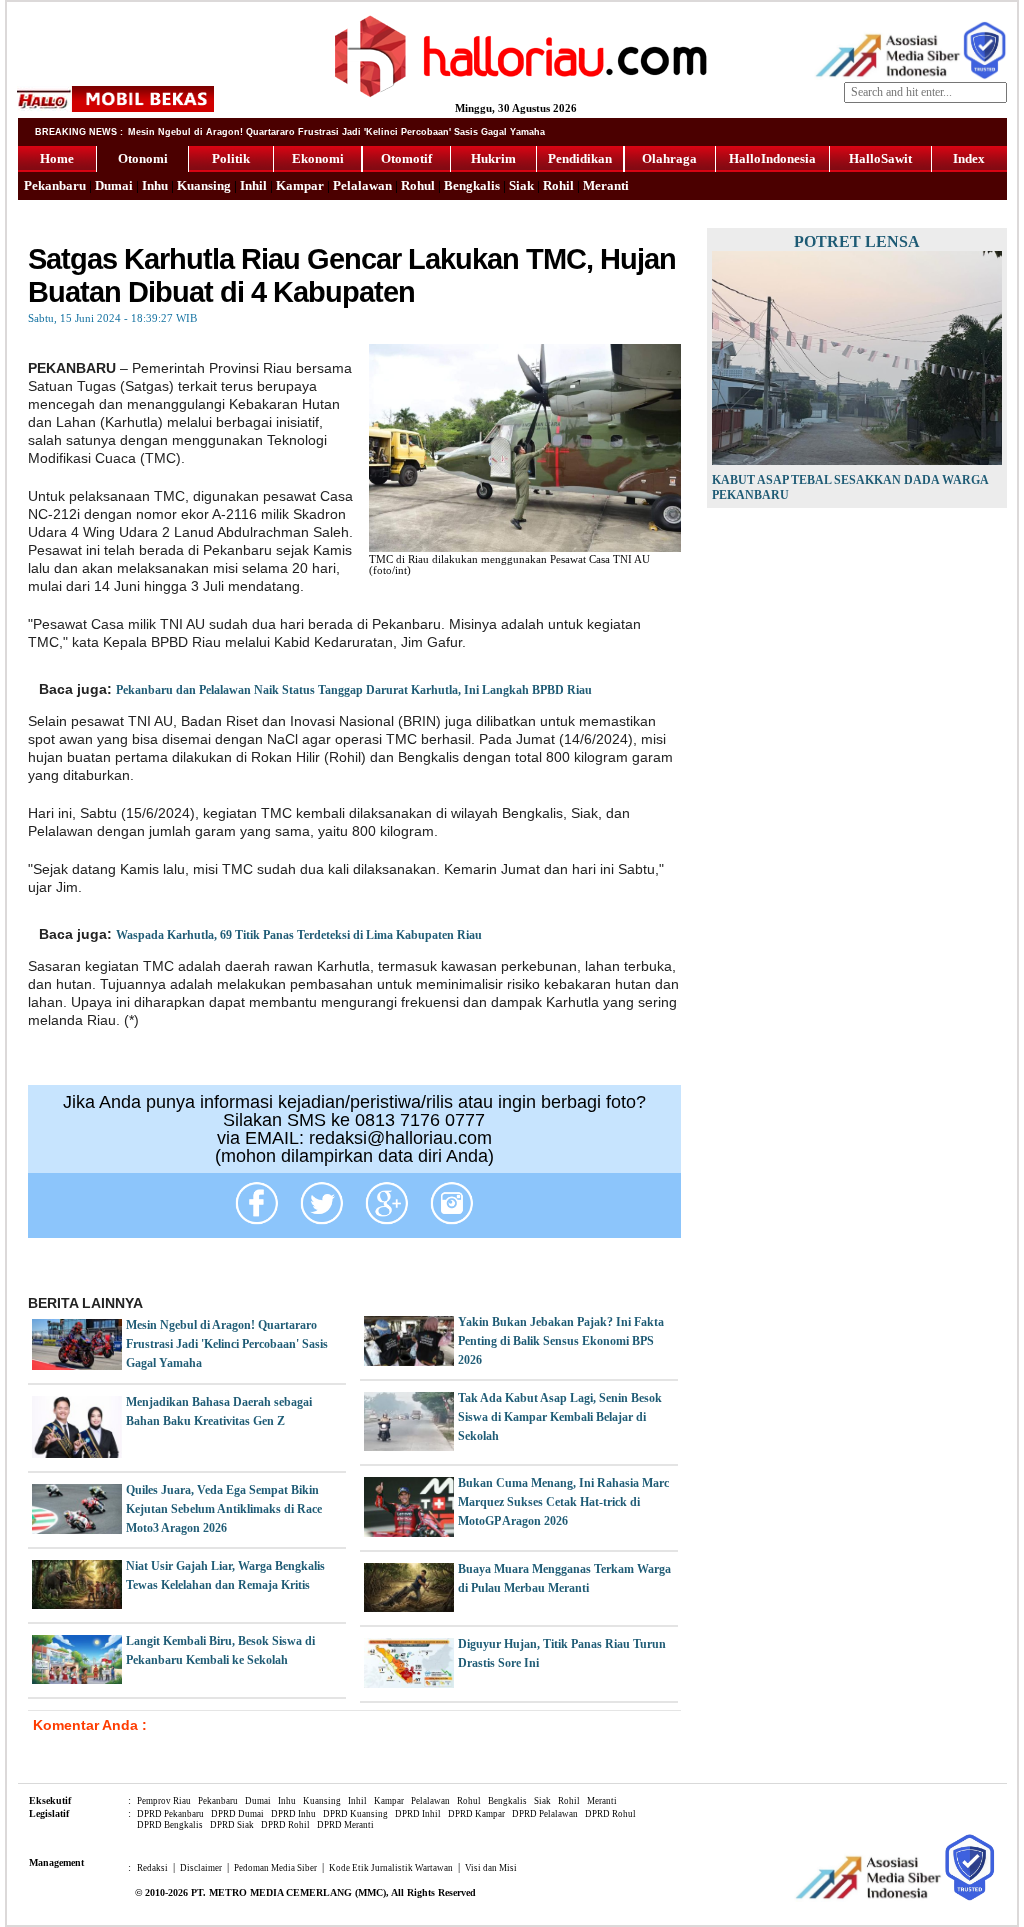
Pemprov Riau (164, 1801)
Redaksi (152, 1868)
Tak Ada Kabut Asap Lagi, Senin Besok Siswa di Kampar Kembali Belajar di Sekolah (560, 1417)
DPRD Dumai (237, 1814)
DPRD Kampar (476, 1814)
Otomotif (406, 158)
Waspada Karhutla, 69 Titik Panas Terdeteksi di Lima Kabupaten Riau (299, 935)
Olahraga (669, 158)
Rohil (558, 185)
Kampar (300, 185)
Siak (521, 185)
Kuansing (204, 185)
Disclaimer (201, 1868)
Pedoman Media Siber (275, 1868)
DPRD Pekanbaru (170, 1814)
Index (969, 158)
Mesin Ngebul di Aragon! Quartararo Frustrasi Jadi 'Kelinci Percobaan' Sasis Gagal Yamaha (227, 1344)
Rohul (418, 185)
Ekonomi (318, 158)
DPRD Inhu (293, 1814)
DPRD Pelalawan (545, 1814)
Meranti (606, 185)
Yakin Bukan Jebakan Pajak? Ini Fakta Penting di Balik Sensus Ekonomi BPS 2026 (561, 1341)
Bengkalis (472, 185)
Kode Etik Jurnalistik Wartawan (391, 1868)
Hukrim (493, 158)
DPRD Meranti (345, 1825)
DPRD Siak (232, 1825)
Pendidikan (580, 158)
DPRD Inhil (418, 1814)
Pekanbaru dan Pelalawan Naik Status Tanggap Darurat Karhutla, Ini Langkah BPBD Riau (354, 690)
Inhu (155, 185)
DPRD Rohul (610, 1814)
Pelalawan (362, 185)
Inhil (253, 185)
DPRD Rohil (285, 1825)
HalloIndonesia (772, 158)
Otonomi (143, 158)
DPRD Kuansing (355, 1814)
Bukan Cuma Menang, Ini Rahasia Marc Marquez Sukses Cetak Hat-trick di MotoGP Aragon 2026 (563, 1502)
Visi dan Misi (491, 1868)
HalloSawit (880, 158)
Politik (231, 158)
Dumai (114, 185)
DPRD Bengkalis (170, 1825)
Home (57, 158)
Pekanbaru (55, 185)
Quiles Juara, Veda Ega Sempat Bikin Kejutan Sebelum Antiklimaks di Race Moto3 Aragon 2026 (224, 1509)
